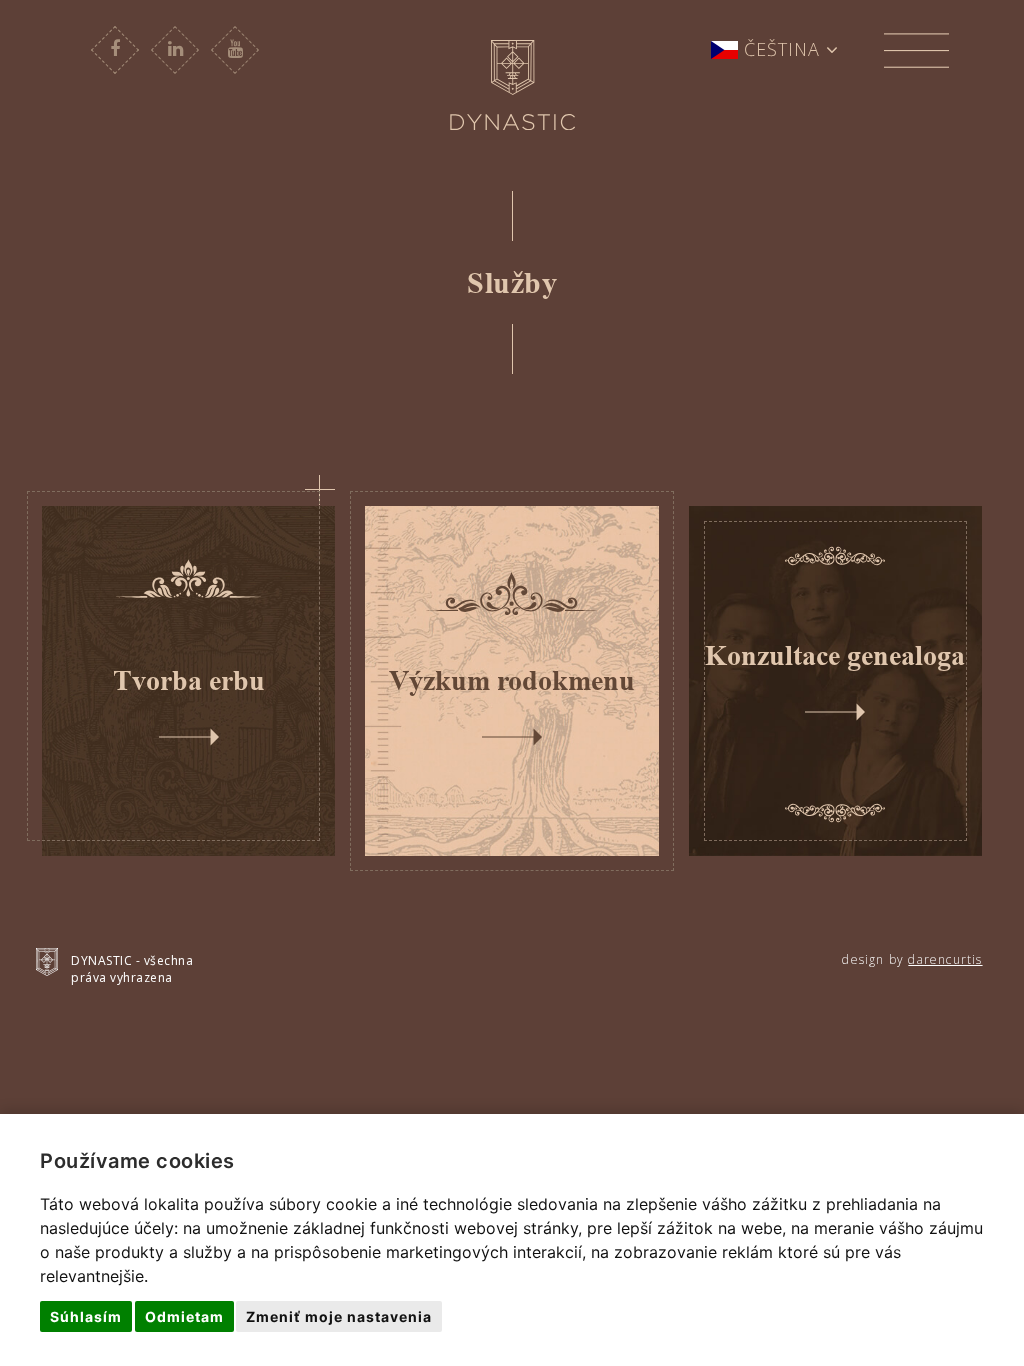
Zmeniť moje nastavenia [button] (339, 1316)
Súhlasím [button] (86, 1316)
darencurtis (945, 959)
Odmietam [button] (184, 1316)
